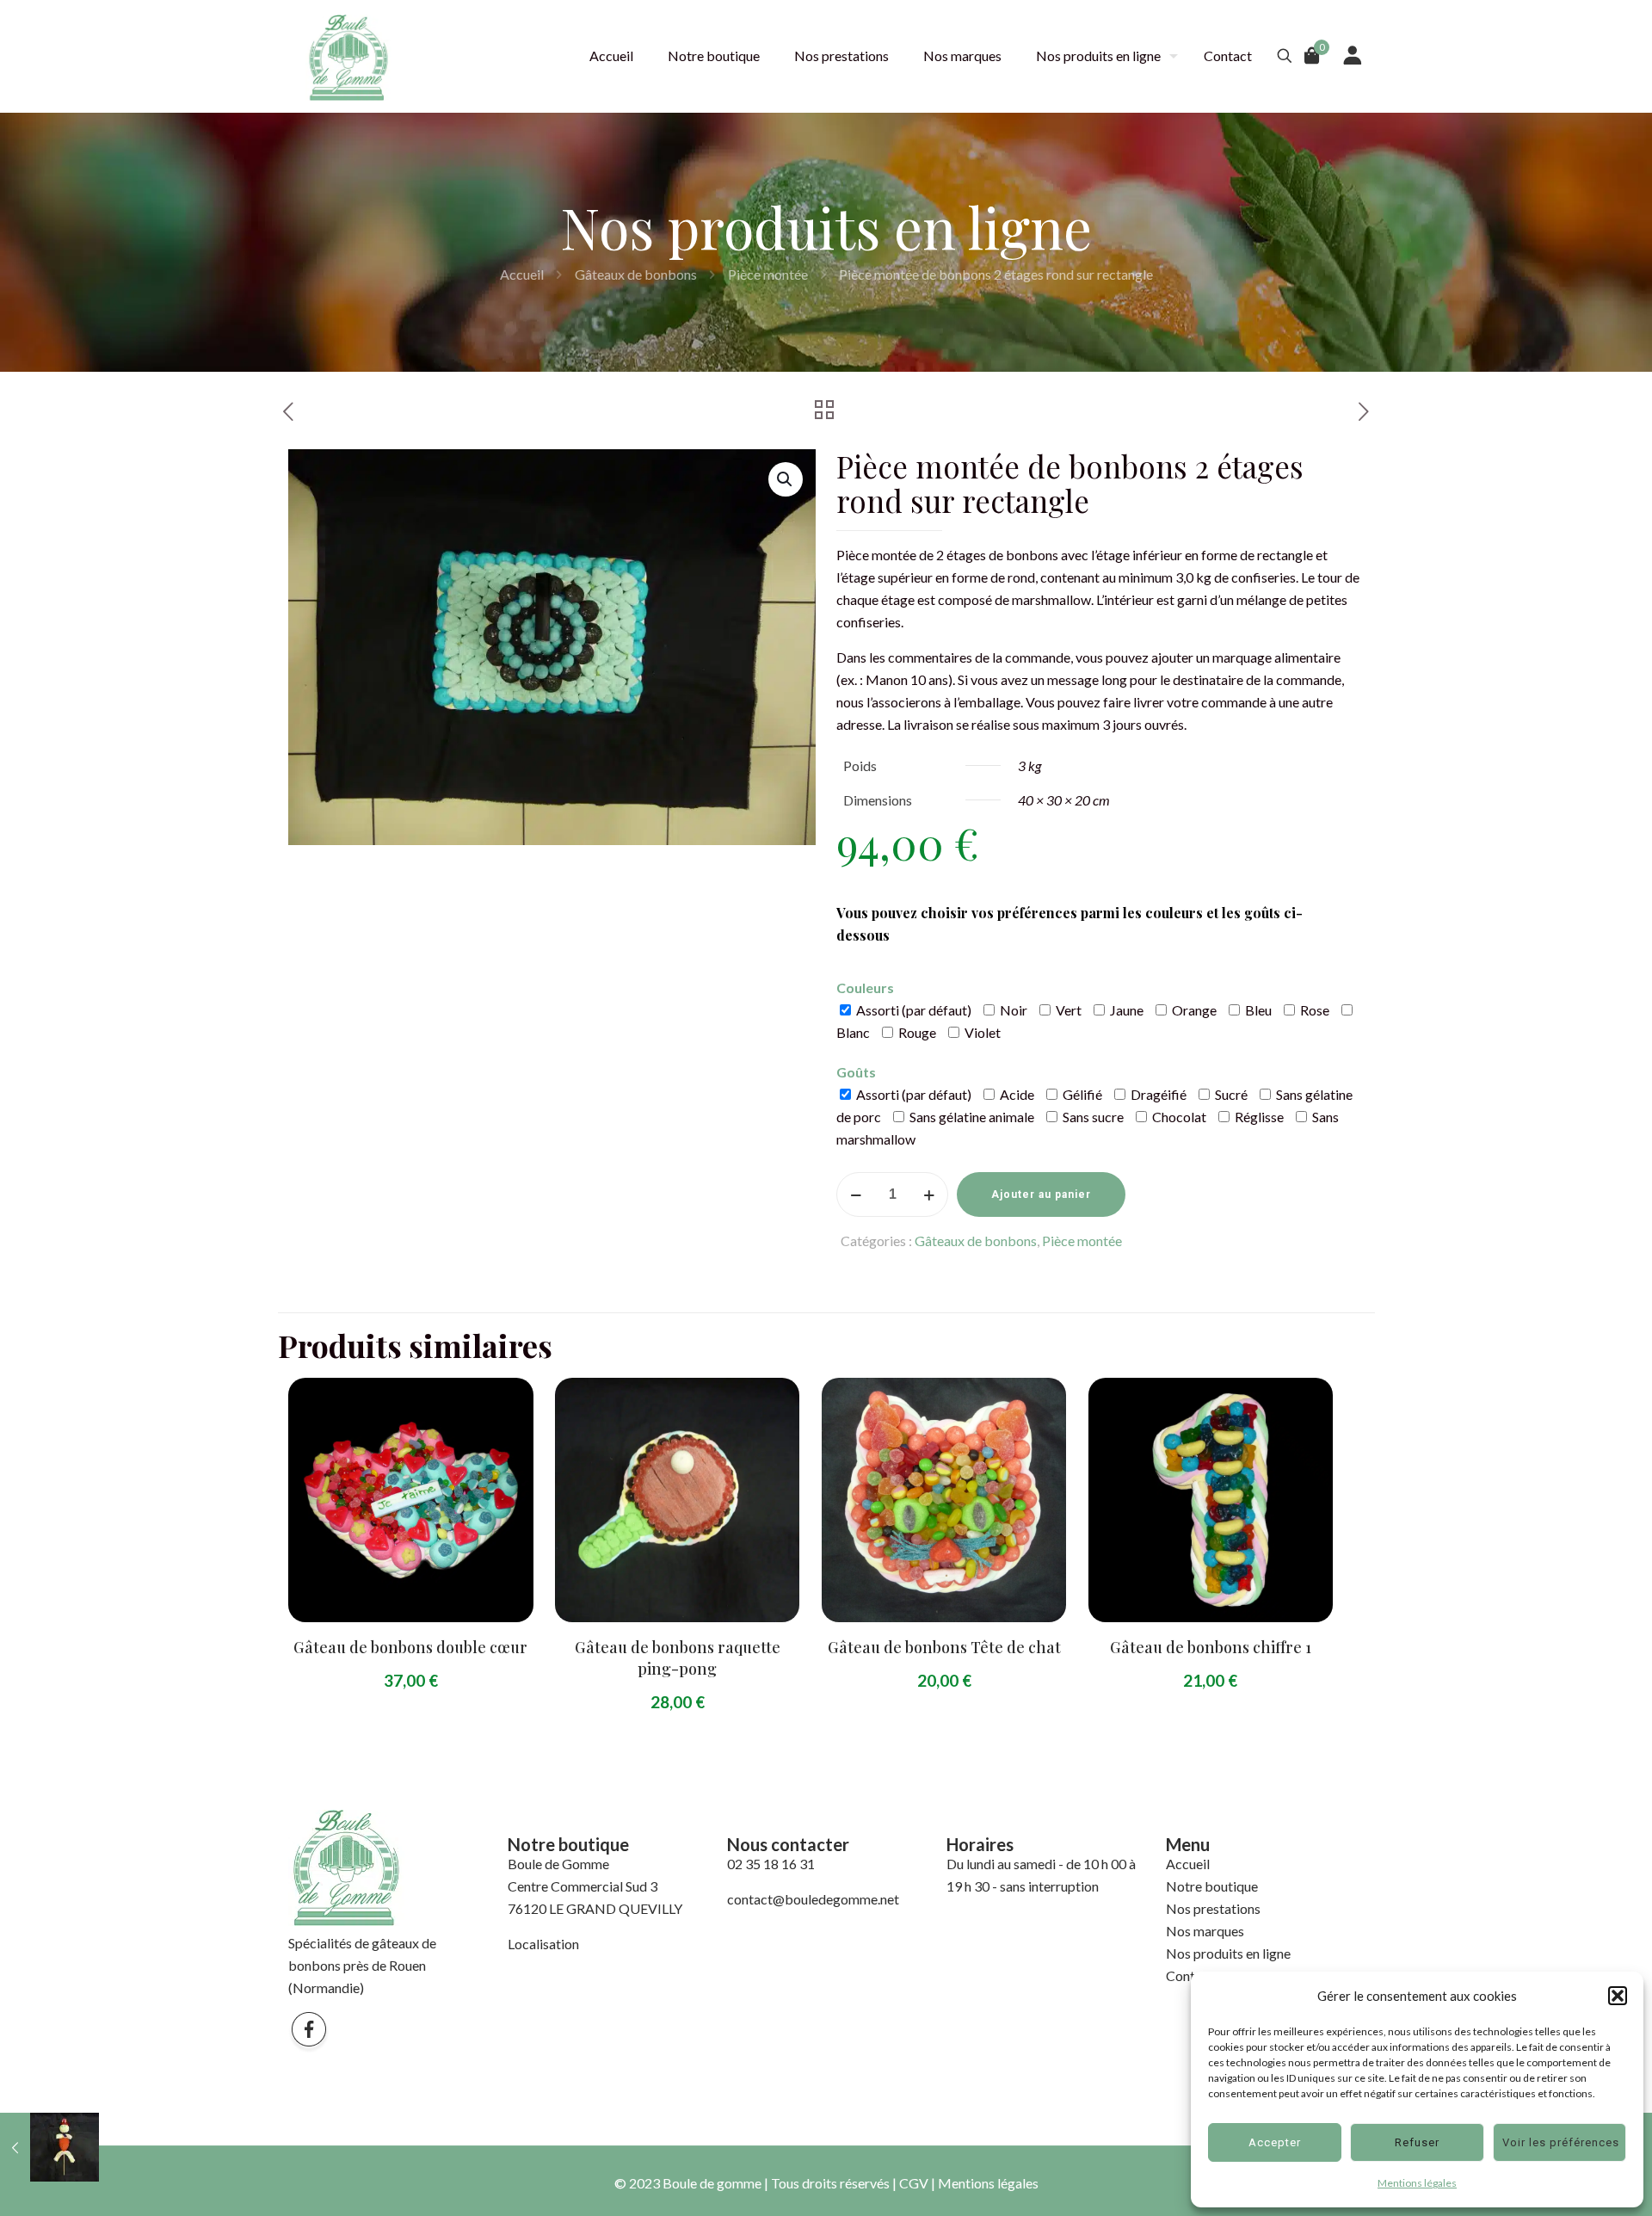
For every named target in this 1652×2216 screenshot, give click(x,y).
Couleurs (865, 988)
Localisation (543, 1944)
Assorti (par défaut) (912, 1010)
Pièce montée (768, 274)
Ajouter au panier (1041, 1194)
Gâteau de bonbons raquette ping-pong (678, 1658)
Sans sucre (1092, 1117)
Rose (1313, 1010)
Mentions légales (1417, 2183)
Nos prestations (1213, 1908)
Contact (1190, 1975)
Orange (1193, 1010)
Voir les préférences (1561, 2142)
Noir (1012, 1010)
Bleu (1257, 1010)
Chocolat (1178, 1117)
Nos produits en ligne (1228, 1953)
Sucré (1230, 1094)
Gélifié (1081, 1094)
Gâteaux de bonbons (636, 274)
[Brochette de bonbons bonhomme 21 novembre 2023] (49, 2147)
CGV (914, 2183)
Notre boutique (1212, 1886)
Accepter (1275, 2142)
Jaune (1125, 1010)
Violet (981, 1032)
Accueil (522, 274)
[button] (1618, 1996)
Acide (1016, 1094)
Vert (1067, 1010)
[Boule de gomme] (348, 56)
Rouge (916, 1032)
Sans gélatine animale (971, 1117)
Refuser (1417, 2142)
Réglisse (1258, 1117)
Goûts (856, 1072)
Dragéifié (1157, 1094)
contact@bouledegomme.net (813, 1899)
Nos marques (1205, 1931)
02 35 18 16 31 (771, 1864)
